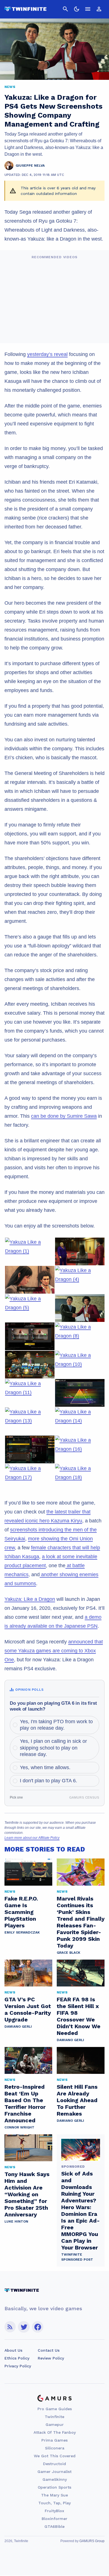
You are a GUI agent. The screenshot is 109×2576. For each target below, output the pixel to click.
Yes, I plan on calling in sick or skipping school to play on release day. (53, 1748)
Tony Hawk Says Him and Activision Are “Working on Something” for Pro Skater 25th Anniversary (27, 2194)
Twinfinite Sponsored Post (77, 2257)
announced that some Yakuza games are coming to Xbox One (54, 1651)
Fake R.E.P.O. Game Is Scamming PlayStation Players (21, 1912)
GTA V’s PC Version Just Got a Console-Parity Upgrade (28, 2009)
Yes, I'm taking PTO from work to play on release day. (56, 1725)
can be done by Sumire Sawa (64, 1116)
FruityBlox (54, 2511)
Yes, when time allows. (45, 1767)
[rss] (10, 2327)
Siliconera (55, 2448)
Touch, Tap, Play (54, 2503)
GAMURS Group (92, 2541)
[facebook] (38, 2327)
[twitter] (24, 2327)
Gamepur (55, 2424)
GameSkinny (55, 2479)
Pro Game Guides (55, 2409)
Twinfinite (54, 2417)
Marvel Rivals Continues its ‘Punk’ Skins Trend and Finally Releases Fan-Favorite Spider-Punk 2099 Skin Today (81, 1922)
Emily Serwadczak (22, 1932)
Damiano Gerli (18, 2027)
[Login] (99, 9)
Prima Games (54, 2440)
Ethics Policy (17, 2358)
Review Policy (51, 2358)
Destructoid (54, 2464)
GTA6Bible (54, 2526)
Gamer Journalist (54, 2472)
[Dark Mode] (77, 9)
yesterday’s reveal (47, 354)
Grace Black (68, 1953)
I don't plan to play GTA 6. (48, 1781)
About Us (13, 2350)
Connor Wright (19, 2127)
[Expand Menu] (88, 9)
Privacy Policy (18, 2366)
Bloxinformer (54, 2519)
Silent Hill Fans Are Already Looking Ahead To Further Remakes (77, 2100)
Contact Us (49, 2350)
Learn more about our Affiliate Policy (32, 1838)
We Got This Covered (55, 2456)
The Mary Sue (54, 2495)
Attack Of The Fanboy (55, 2432)
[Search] (65, 9)
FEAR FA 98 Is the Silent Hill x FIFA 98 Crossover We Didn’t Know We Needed (79, 2016)
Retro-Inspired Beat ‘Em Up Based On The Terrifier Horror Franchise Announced (25, 2104)
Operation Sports (54, 2487)
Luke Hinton (16, 2221)
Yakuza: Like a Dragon (30, 1599)
